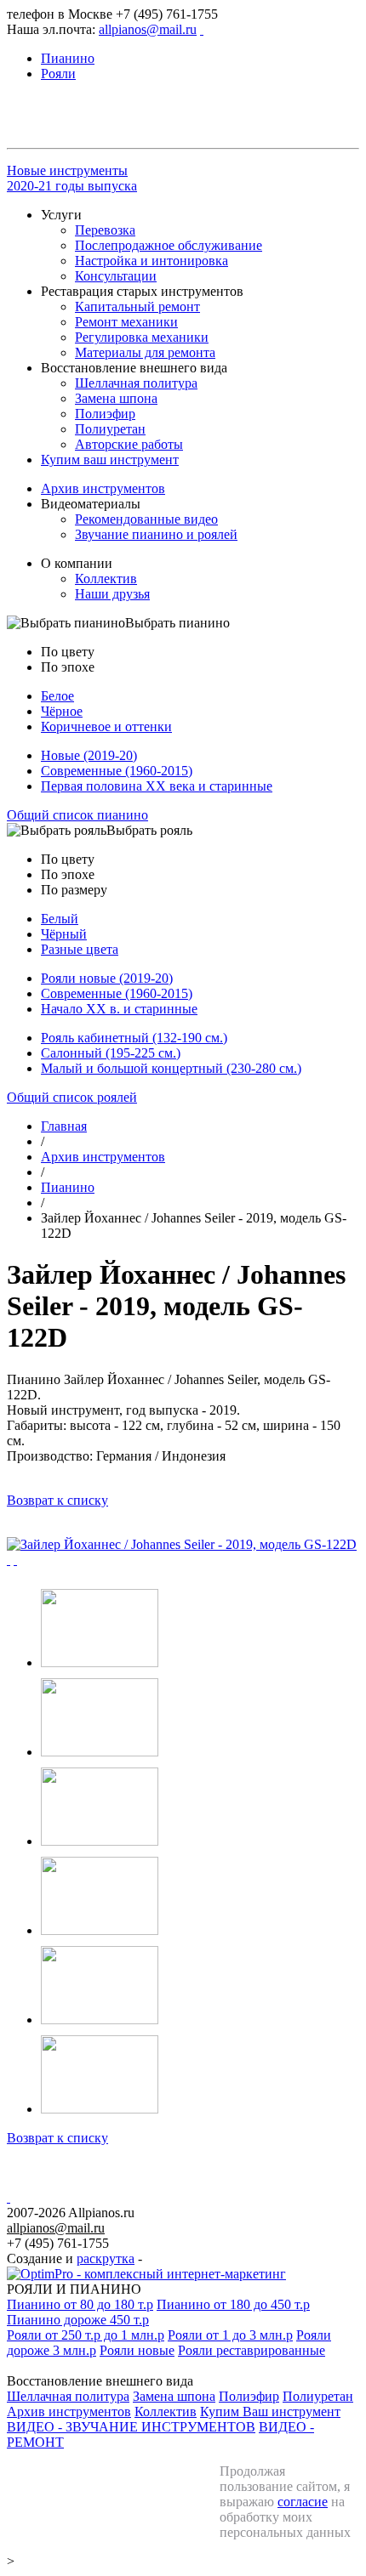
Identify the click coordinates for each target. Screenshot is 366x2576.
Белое (57, 696)
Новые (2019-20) (89, 755)
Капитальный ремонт (137, 306)
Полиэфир (105, 414)
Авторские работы (129, 444)
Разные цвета (80, 949)
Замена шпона (116, 398)
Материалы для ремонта (145, 352)
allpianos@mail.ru (148, 29)
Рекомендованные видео (146, 519)
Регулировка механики (142, 337)
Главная (64, 1126)
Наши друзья (112, 594)
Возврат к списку (57, 1500)
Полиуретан (110, 429)
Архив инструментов (103, 488)
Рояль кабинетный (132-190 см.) (134, 1038)
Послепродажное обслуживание (169, 245)
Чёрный (64, 934)
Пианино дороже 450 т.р (78, 2320)
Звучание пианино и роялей (156, 534)
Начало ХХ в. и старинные (119, 1009)
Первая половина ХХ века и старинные (157, 786)
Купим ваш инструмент (110, 460)
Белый (60, 919)
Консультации (116, 276)
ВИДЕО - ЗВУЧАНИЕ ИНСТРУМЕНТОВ (131, 2427)
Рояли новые (137, 2350)
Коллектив (106, 579)
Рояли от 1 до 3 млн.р (230, 2335)
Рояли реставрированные (252, 2350)
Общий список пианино (77, 815)
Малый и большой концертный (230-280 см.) (171, 1068)
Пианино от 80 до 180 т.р (80, 2304)
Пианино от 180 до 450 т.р (233, 2304)
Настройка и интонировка (152, 261)
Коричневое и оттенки (106, 726)
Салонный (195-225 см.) (111, 1053)
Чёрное (62, 711)
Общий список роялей (72, 1097)
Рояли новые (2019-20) (107, 978)
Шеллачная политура (136, 383)
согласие (303, 2502)
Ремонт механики (126, 322)
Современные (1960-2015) (117, 771)
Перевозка (105, 230)
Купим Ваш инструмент (270, 2411)
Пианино (68, 1187)
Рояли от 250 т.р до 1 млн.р (86, 2335)
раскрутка (106, 2258)
